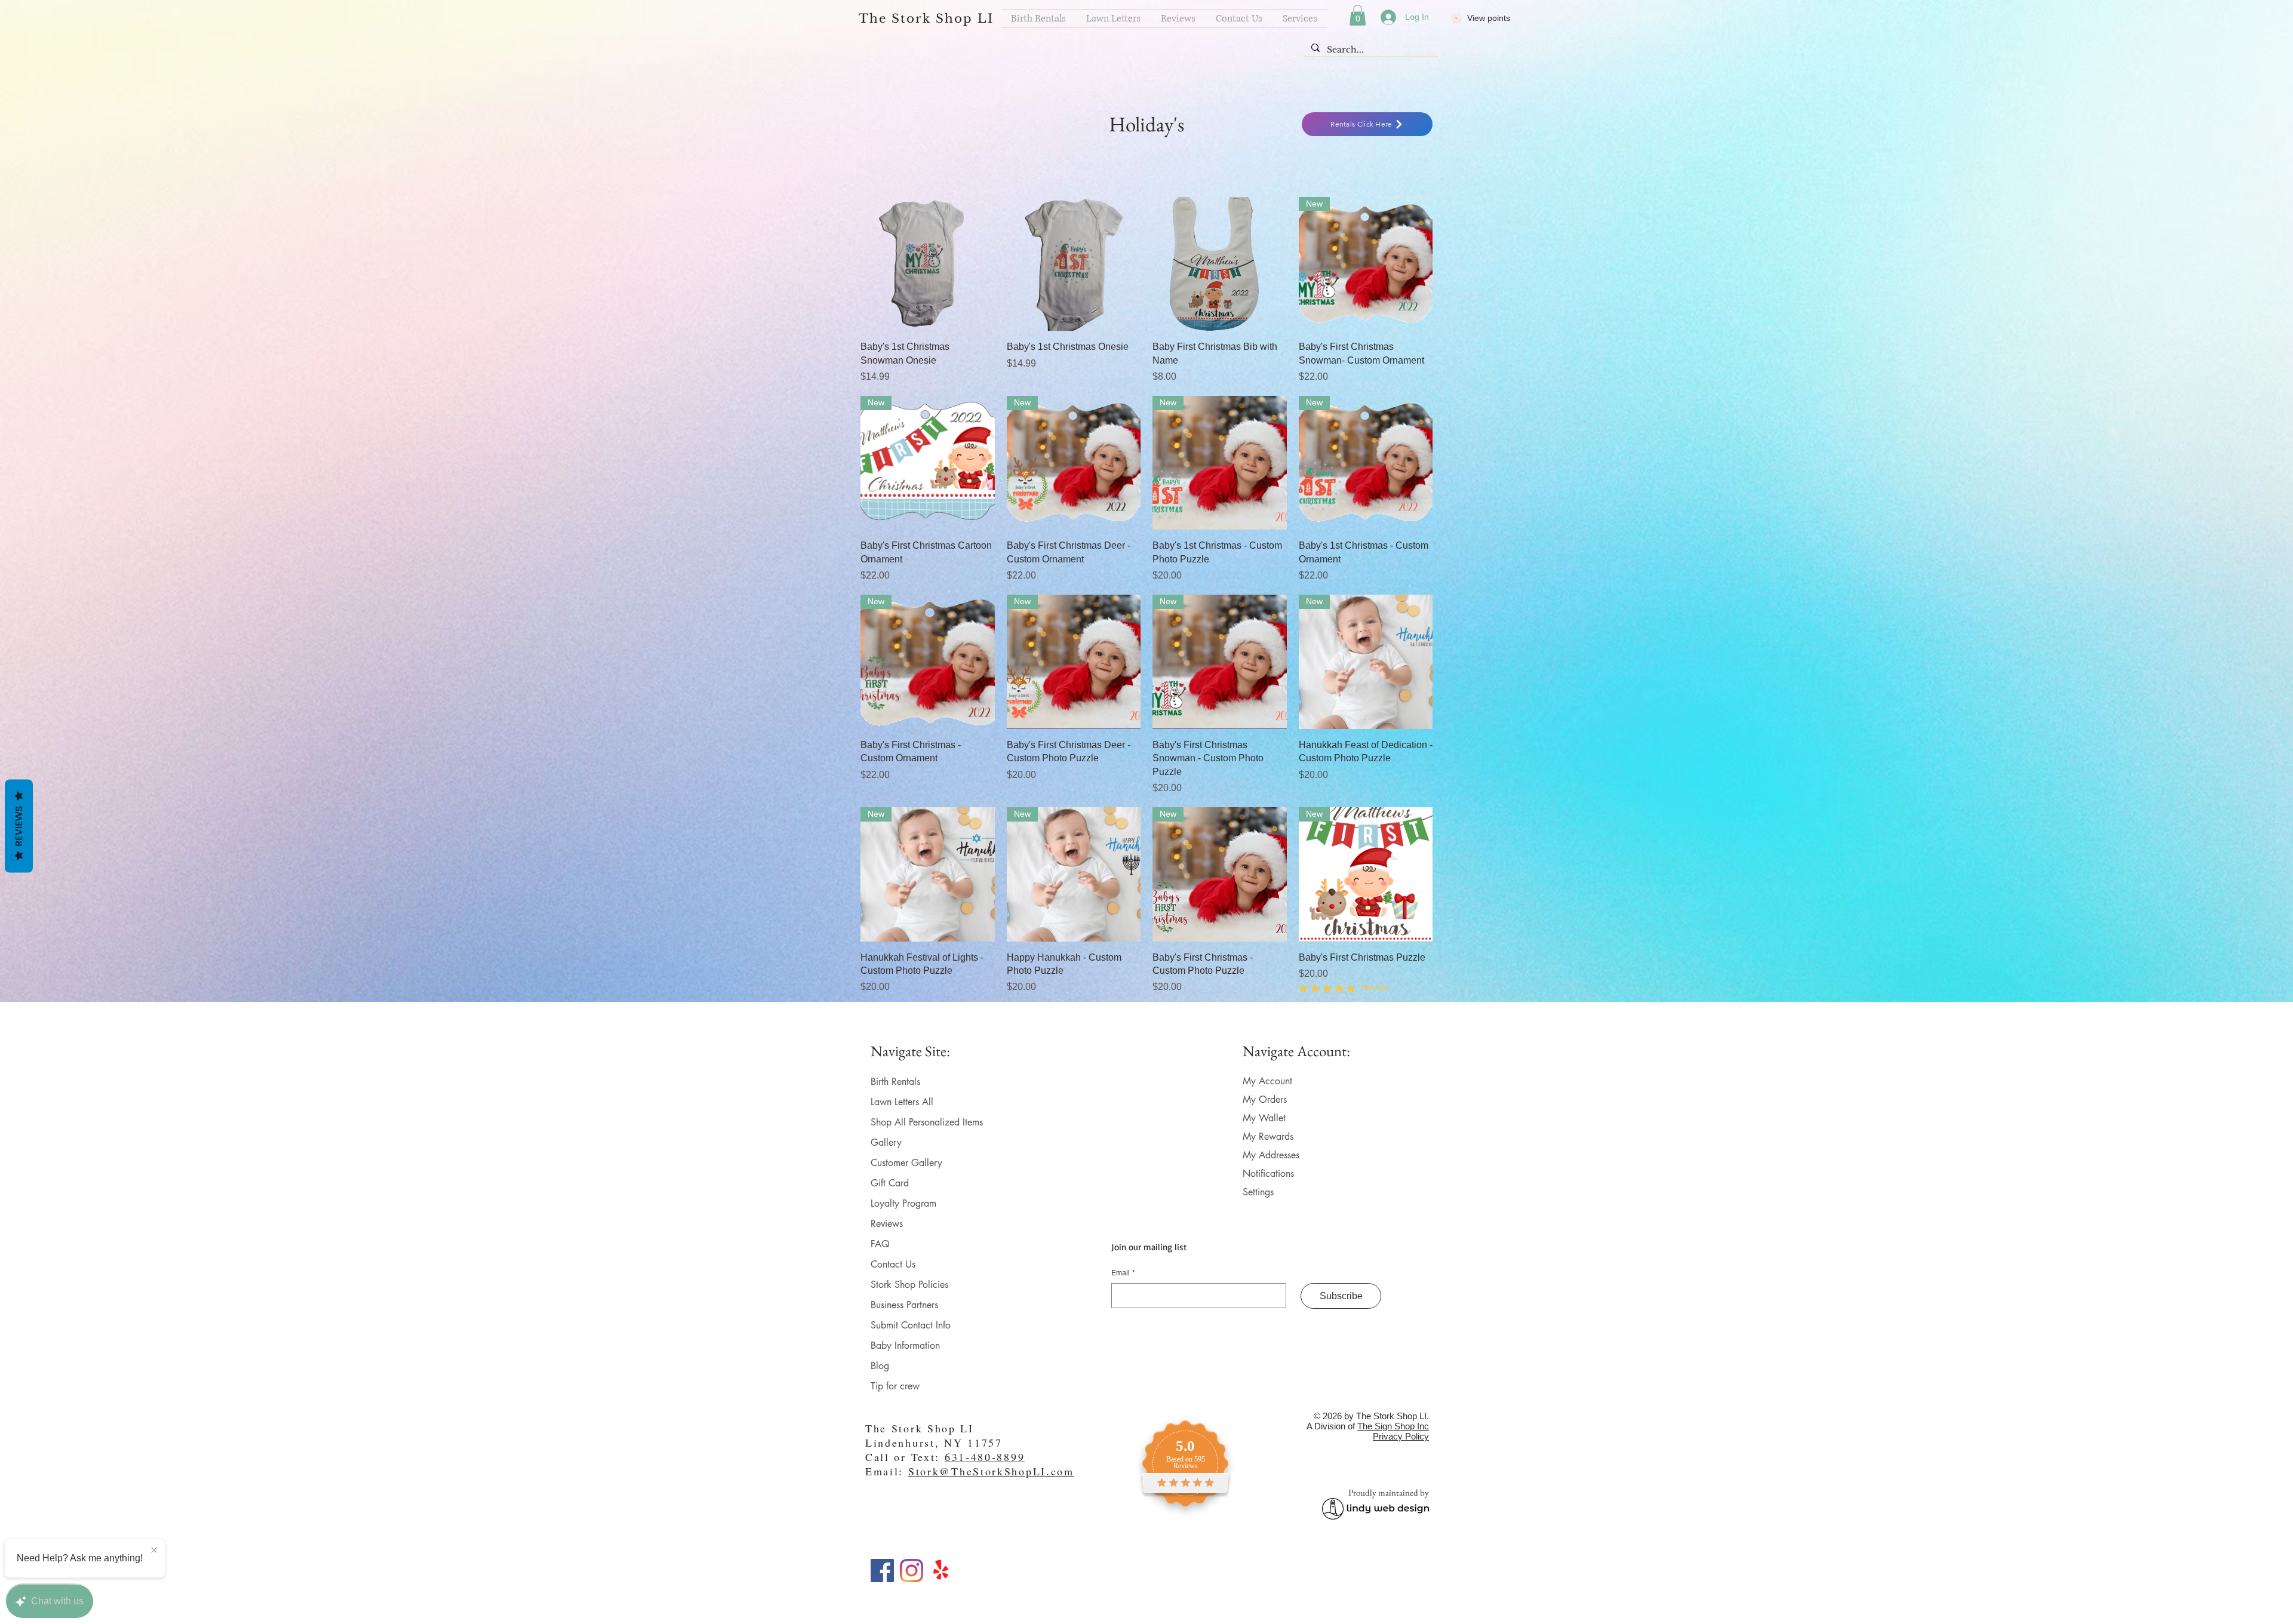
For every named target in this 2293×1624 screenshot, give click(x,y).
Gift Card (890, 1183)
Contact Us (893, 1264)
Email (1123, 1273)
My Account (1267, 1081)
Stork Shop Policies (909, 1285)
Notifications (1268, 1174)
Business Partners (904, 1305)
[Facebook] (882, 1571)
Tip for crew (895, 1386)
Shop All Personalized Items (927, 1122)
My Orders (1265, 1099)
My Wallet (1264, 1118)
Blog (880, 1366)
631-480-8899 (985, 1457)
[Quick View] (928, 264)
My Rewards (1268, 1137)
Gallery (886, 1142)
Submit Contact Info (911, 1325)
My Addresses (1271, 1155)
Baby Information (905, 1345)
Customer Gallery (906, 1163)
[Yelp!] (941, 1571)
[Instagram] (912, 1571)
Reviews (887, 1224)
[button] (1358, 15)
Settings (1258, 1192)
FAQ (880, 1244)
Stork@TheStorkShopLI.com (991, 1471)
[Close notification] (154, 1551)
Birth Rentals (895, 1082)
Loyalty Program (903, 1203)
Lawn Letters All (902, 1102)
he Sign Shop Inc (1396, 1426)
